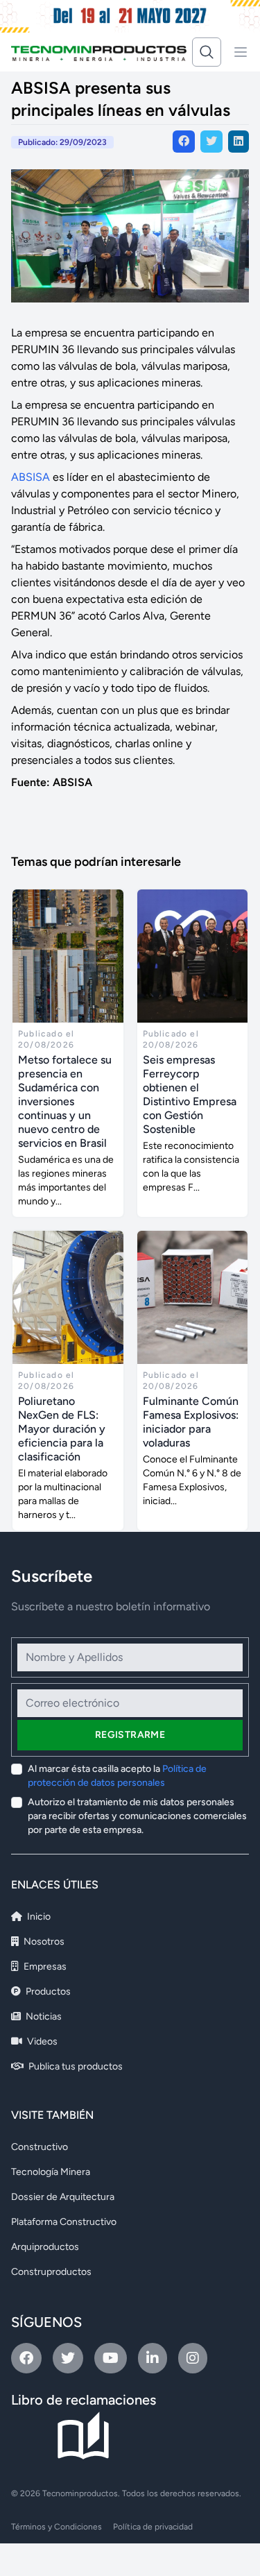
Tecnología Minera (51, 2172)
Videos (41, 2041)
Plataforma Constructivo (64, 2222)
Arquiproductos (45, 2247)
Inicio (38, 1917)
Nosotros (43, 1942)
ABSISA (31, 477)
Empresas (44, 1967)
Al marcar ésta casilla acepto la (117, 1776)
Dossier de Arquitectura (63, 2197)
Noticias (43, 2016)
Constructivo (40, 2147)
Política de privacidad (153, 2527)
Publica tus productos (75, 2066)
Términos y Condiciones (57, 2527)
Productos (47, 1991)
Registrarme (130, 1735)
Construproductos (51, 2272)
